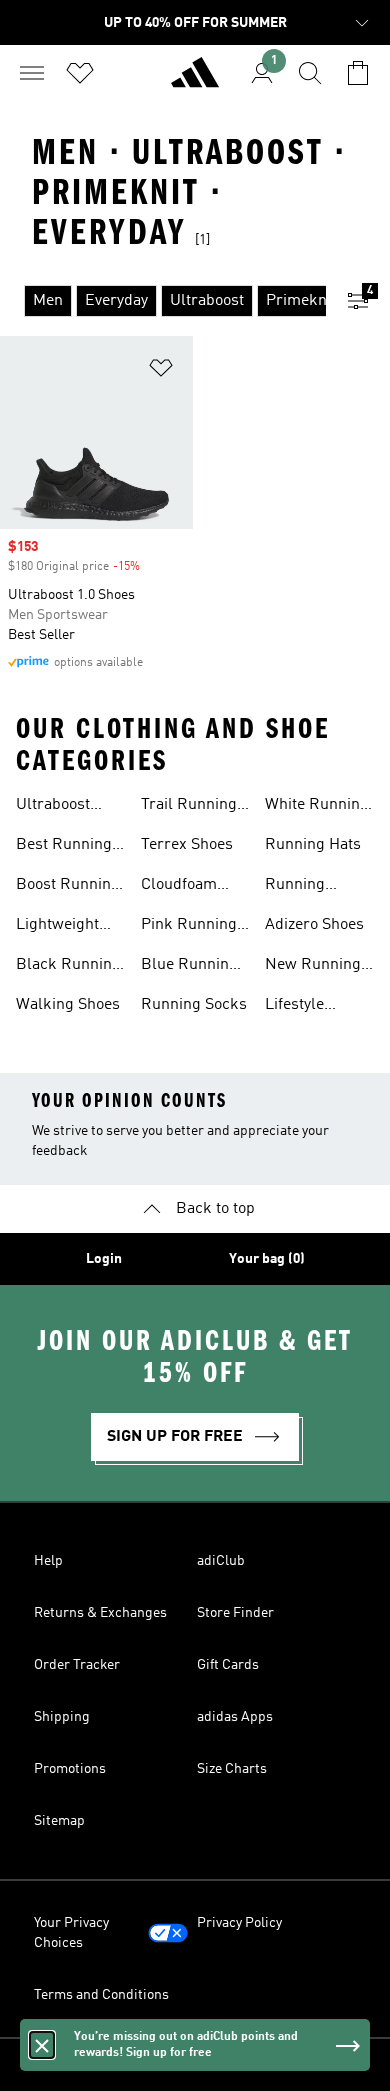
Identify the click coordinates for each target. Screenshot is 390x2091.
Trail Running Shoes (189, 807)
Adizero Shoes (314, 925)
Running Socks (194, 1005)
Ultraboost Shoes (53, 807)
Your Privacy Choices (71, 1933)
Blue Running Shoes (189, 967)
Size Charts (232, 1769)
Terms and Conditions (101, 1995)
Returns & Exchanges (100, 1613)
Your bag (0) (267, 1259)
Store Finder (235, 1613)
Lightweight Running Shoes (69, 927)
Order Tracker (77, 1665)
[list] (163, 301)
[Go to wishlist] (80, 73)
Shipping (62, 1717)
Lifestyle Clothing (294, 1007)
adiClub (221, 1561)
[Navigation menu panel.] (32, 73)
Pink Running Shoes (189, 927)
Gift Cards (228, 1665)
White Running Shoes (317, 807)
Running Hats (313, 845)
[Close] (42, 2045)
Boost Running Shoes (68, 887)
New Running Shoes (313, 967)
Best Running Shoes (64, 847)
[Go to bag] (358, 73)
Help (48, 1561)
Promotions (70, 1769)
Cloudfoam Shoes (179, 887)
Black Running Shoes (68, 967)
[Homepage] (195, 81)
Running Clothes (295, 887)
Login (104, 1259)
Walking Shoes (68, 1005)
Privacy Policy (239, 1923)
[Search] (310, 73)
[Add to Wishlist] (161, 371)
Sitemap (59, 1821)
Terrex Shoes (187, 845)
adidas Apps (235, 1717)
